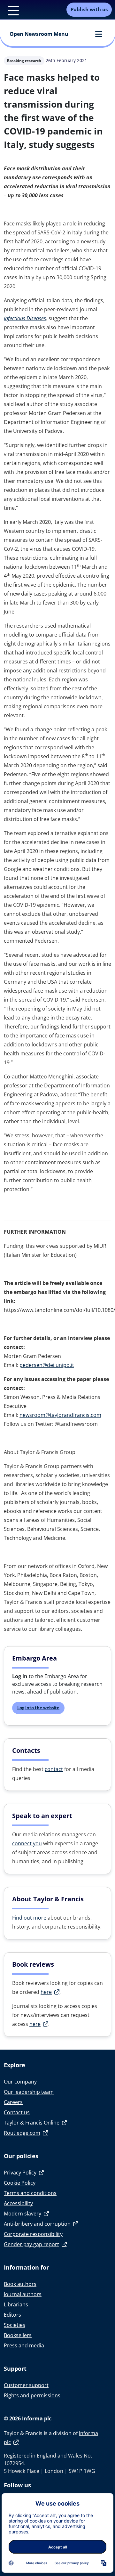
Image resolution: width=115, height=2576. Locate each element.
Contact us (17, 2112)
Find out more (29, 1918)
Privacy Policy (20, 2173)
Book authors (20, 2284)
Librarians (16, 2304)
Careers (13, 2102)
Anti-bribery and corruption (37, 2224)
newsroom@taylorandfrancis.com (60, 1415)
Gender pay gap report (31, 2244)
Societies (15, 2325)
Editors (12, 2315)
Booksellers (18, 2335)
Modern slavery (23, 2214)
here (46, 1992)
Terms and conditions (30, 2193)
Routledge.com (22, 2133)
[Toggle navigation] (10, 10)
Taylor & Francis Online (32, 2123)
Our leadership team (29, 2092)
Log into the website (38, 1708)
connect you (27, 1843)
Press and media (24, 2345)
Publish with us (89, 9)
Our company (20, 2082)
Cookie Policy (20, 2183)
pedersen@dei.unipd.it (47, 1365)
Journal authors (23, 2294)
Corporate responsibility (33, 2234)
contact (54, 1769)
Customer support (26, 2385)
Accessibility (18, 2203)
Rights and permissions (32, 2395)
